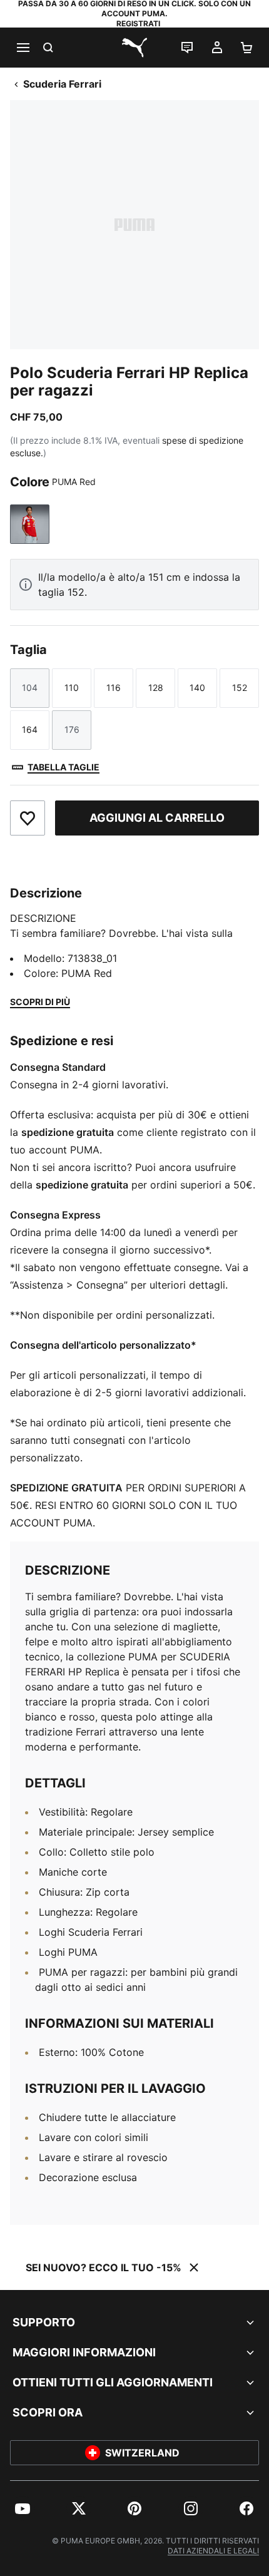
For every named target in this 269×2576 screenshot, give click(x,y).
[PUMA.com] (134, 48)
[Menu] (23, 48)
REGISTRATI (138, 23)
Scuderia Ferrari (62, 84)
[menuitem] (23, 2508)
